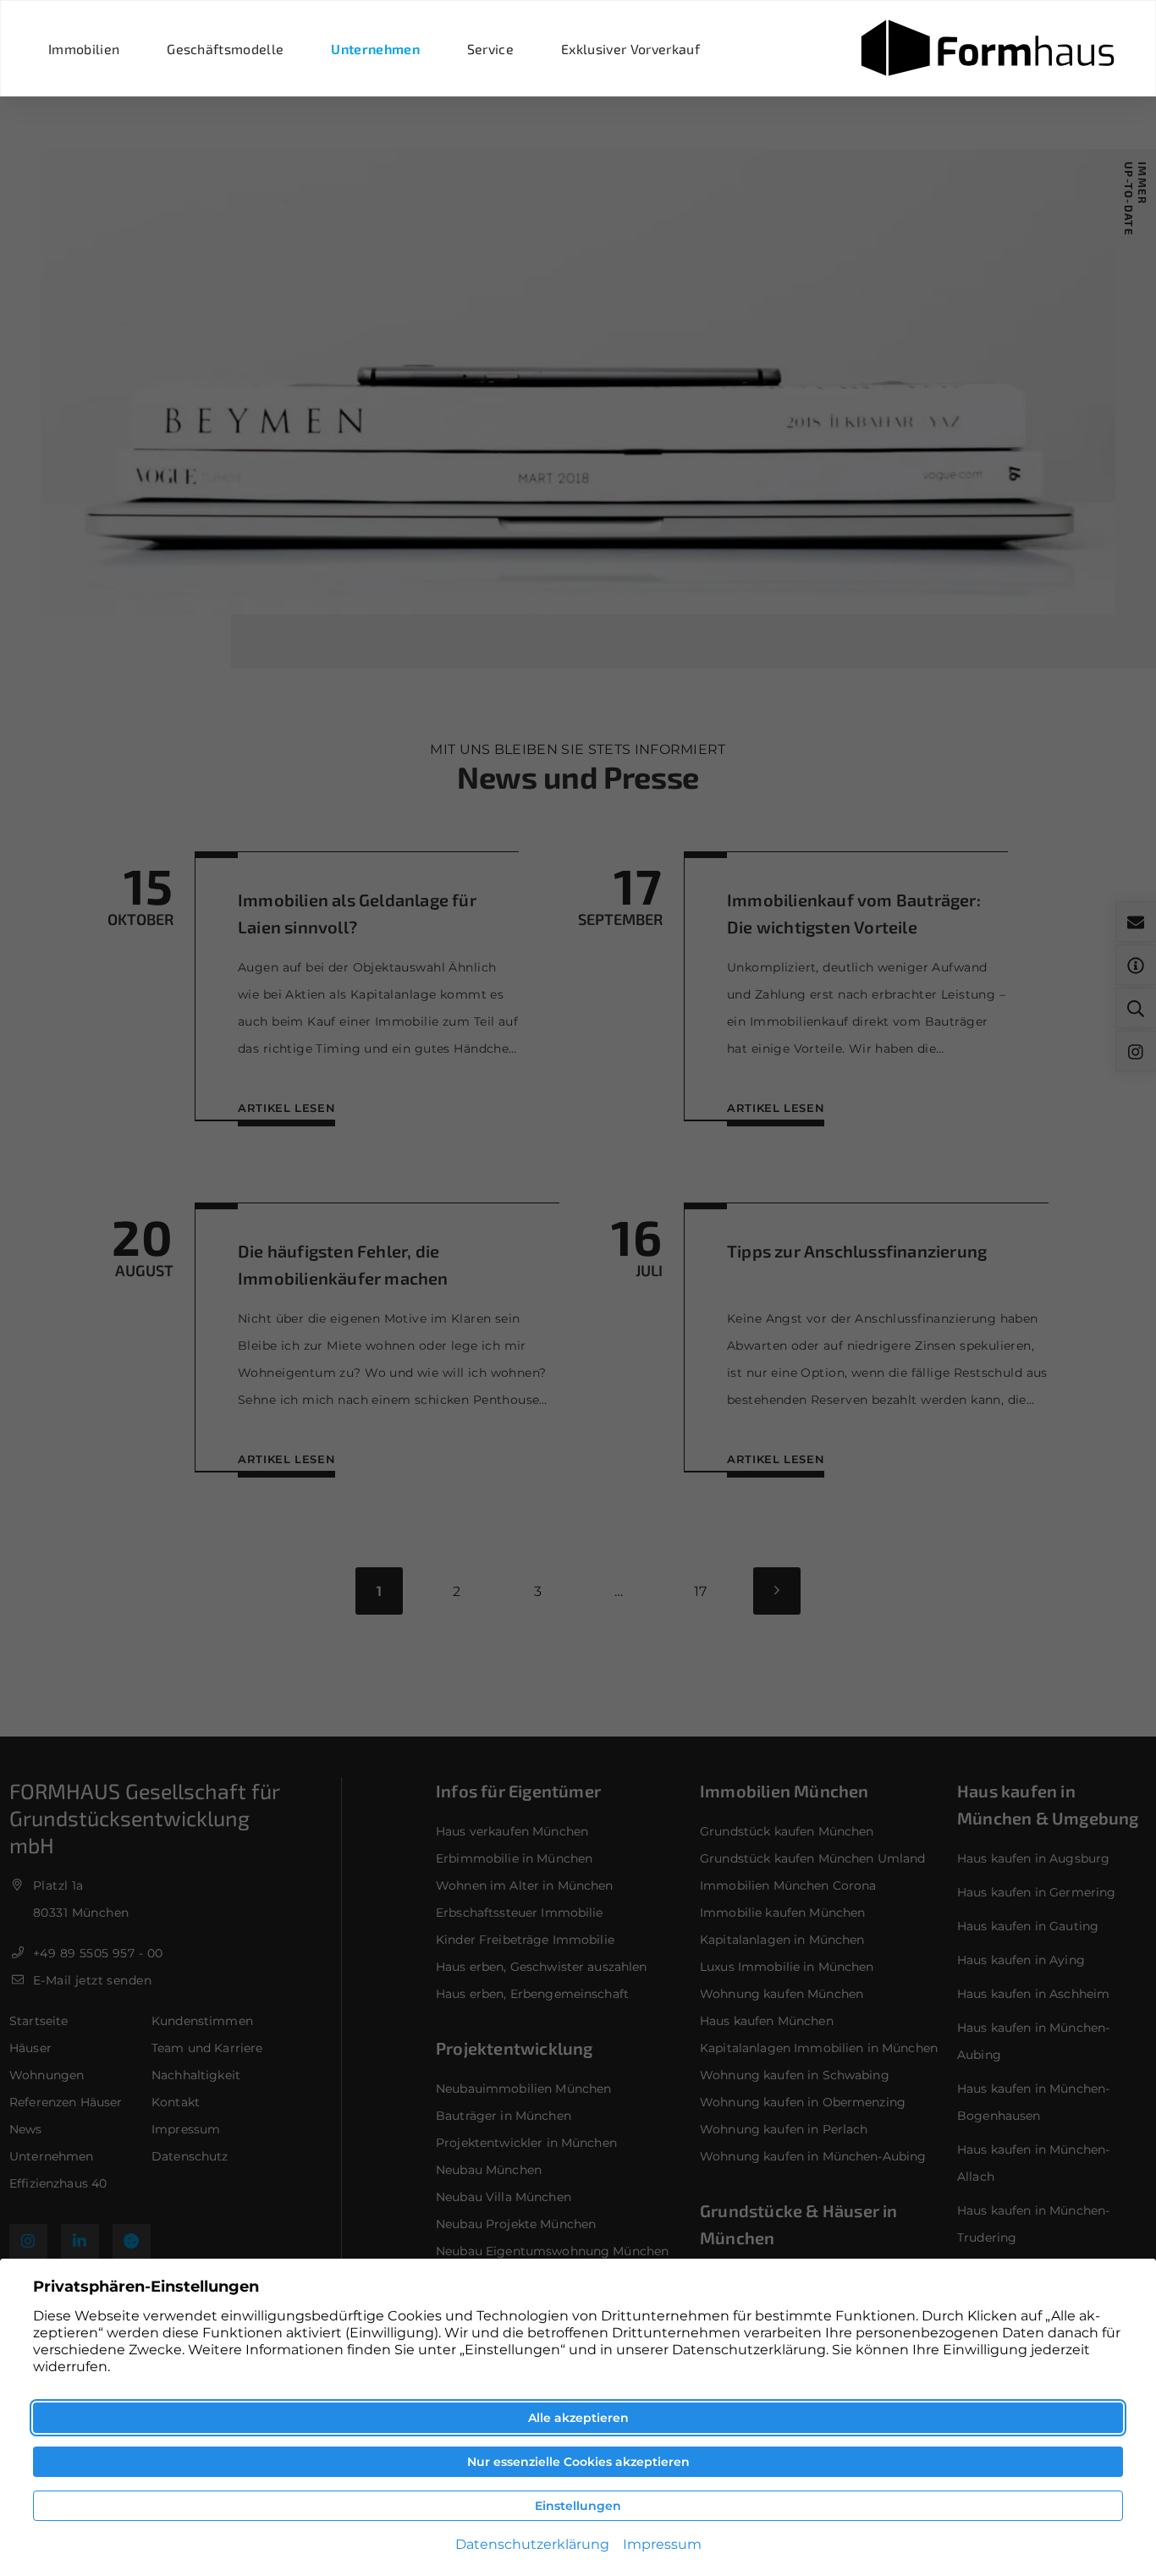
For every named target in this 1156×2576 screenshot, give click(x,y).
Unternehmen (375, 49)
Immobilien (84, 49)
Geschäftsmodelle (225, 49)
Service (490, 49)
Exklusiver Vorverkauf (630, 49)
